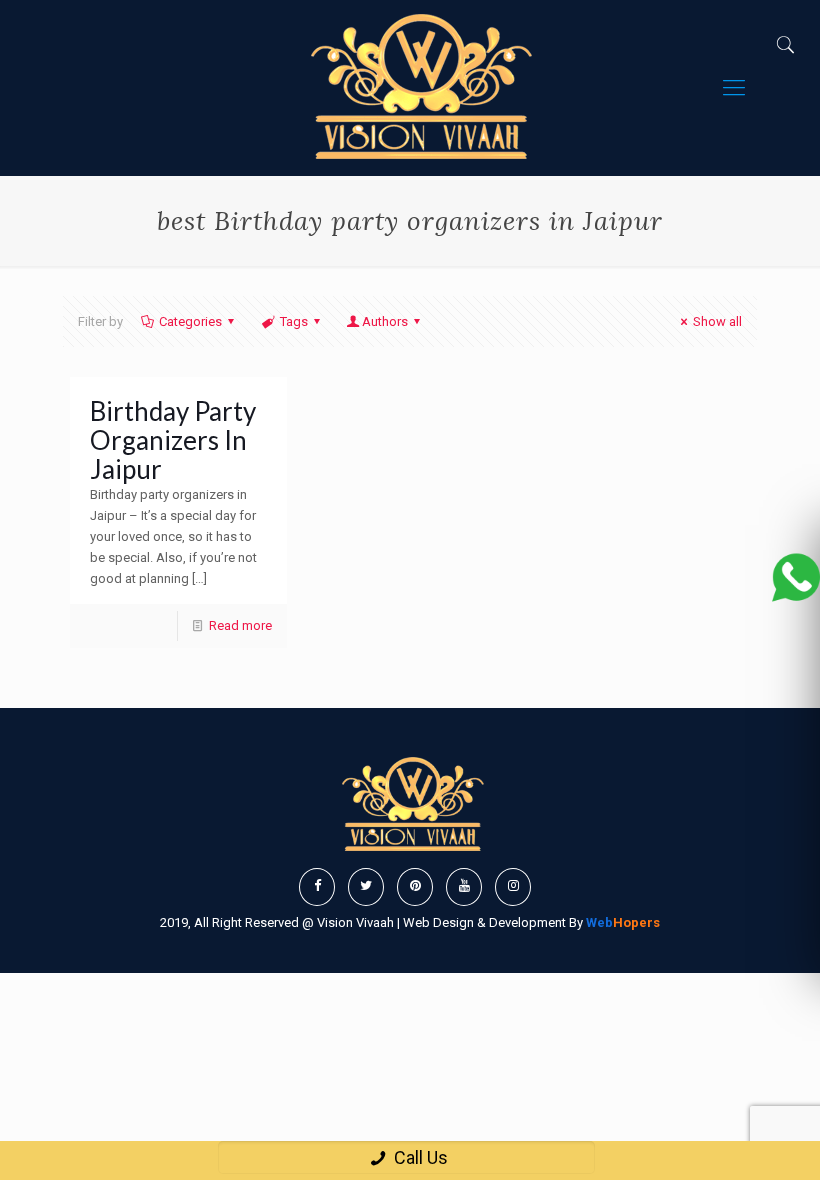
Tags (294, 321)
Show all (717, 321)
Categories (190, 321)
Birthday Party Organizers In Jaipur (173, 440)
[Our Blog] (417, 88)
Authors (385, 321)
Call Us (419, 1157)
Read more (240, 625)
